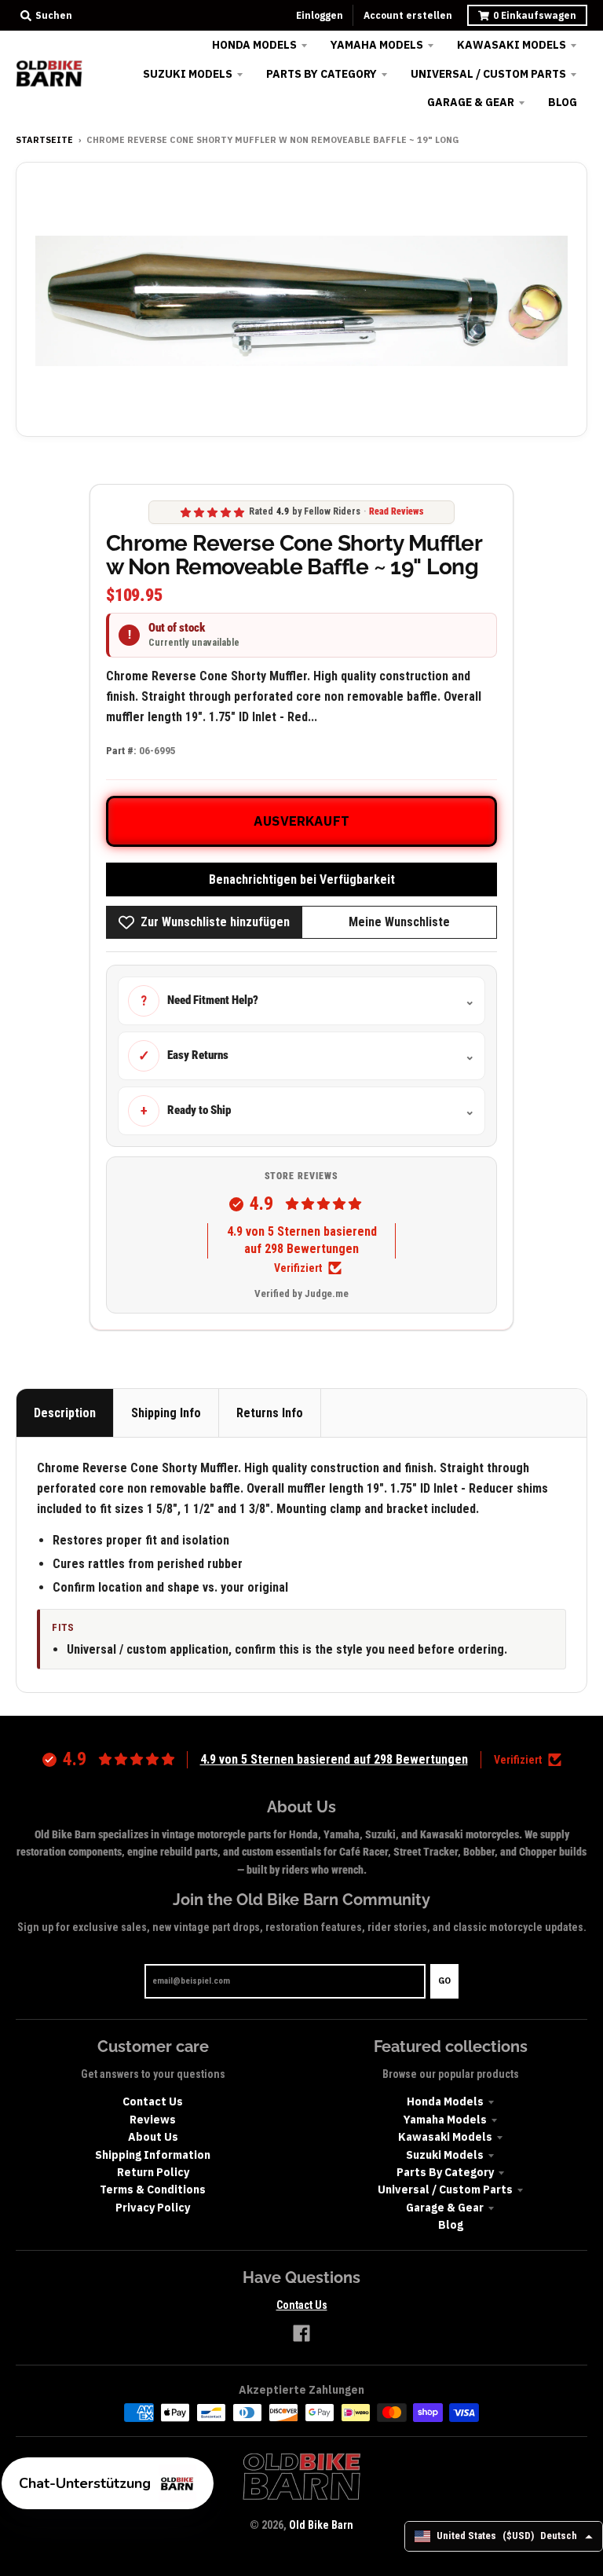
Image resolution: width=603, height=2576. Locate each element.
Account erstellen (408, 15)
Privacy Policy (153, 2208)
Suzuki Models (445, 2155)
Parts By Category (445, 2172)
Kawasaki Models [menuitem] (512, 45)
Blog (451, 2225)
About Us (153, 2137)
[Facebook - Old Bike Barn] (301, 2333)
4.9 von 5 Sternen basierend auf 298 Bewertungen (302, 1240)
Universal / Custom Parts (445, 2189)
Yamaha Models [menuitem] (377, 45)
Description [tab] (65, 1413)
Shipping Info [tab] (166, 1413)
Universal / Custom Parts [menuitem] (488, 74)
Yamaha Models (445, 2120)
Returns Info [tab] (270, 1413)
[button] (108, 2483)
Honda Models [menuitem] (254, 45)
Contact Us (153, 2101)
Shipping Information (153, 2155)
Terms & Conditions (153, 2189)
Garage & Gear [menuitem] (471, 102)
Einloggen (320, 15)
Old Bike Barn (321, 2525)
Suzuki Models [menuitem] (188, 74)
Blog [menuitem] (563, 102)
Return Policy (153, 2172)
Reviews (153, 2120)
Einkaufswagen (535, 15)
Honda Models (445, 2101)
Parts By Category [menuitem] (322, 74)
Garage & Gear (445, 2208)
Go (444, 1981)
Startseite (44, 140)
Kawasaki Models (445, 2137)
